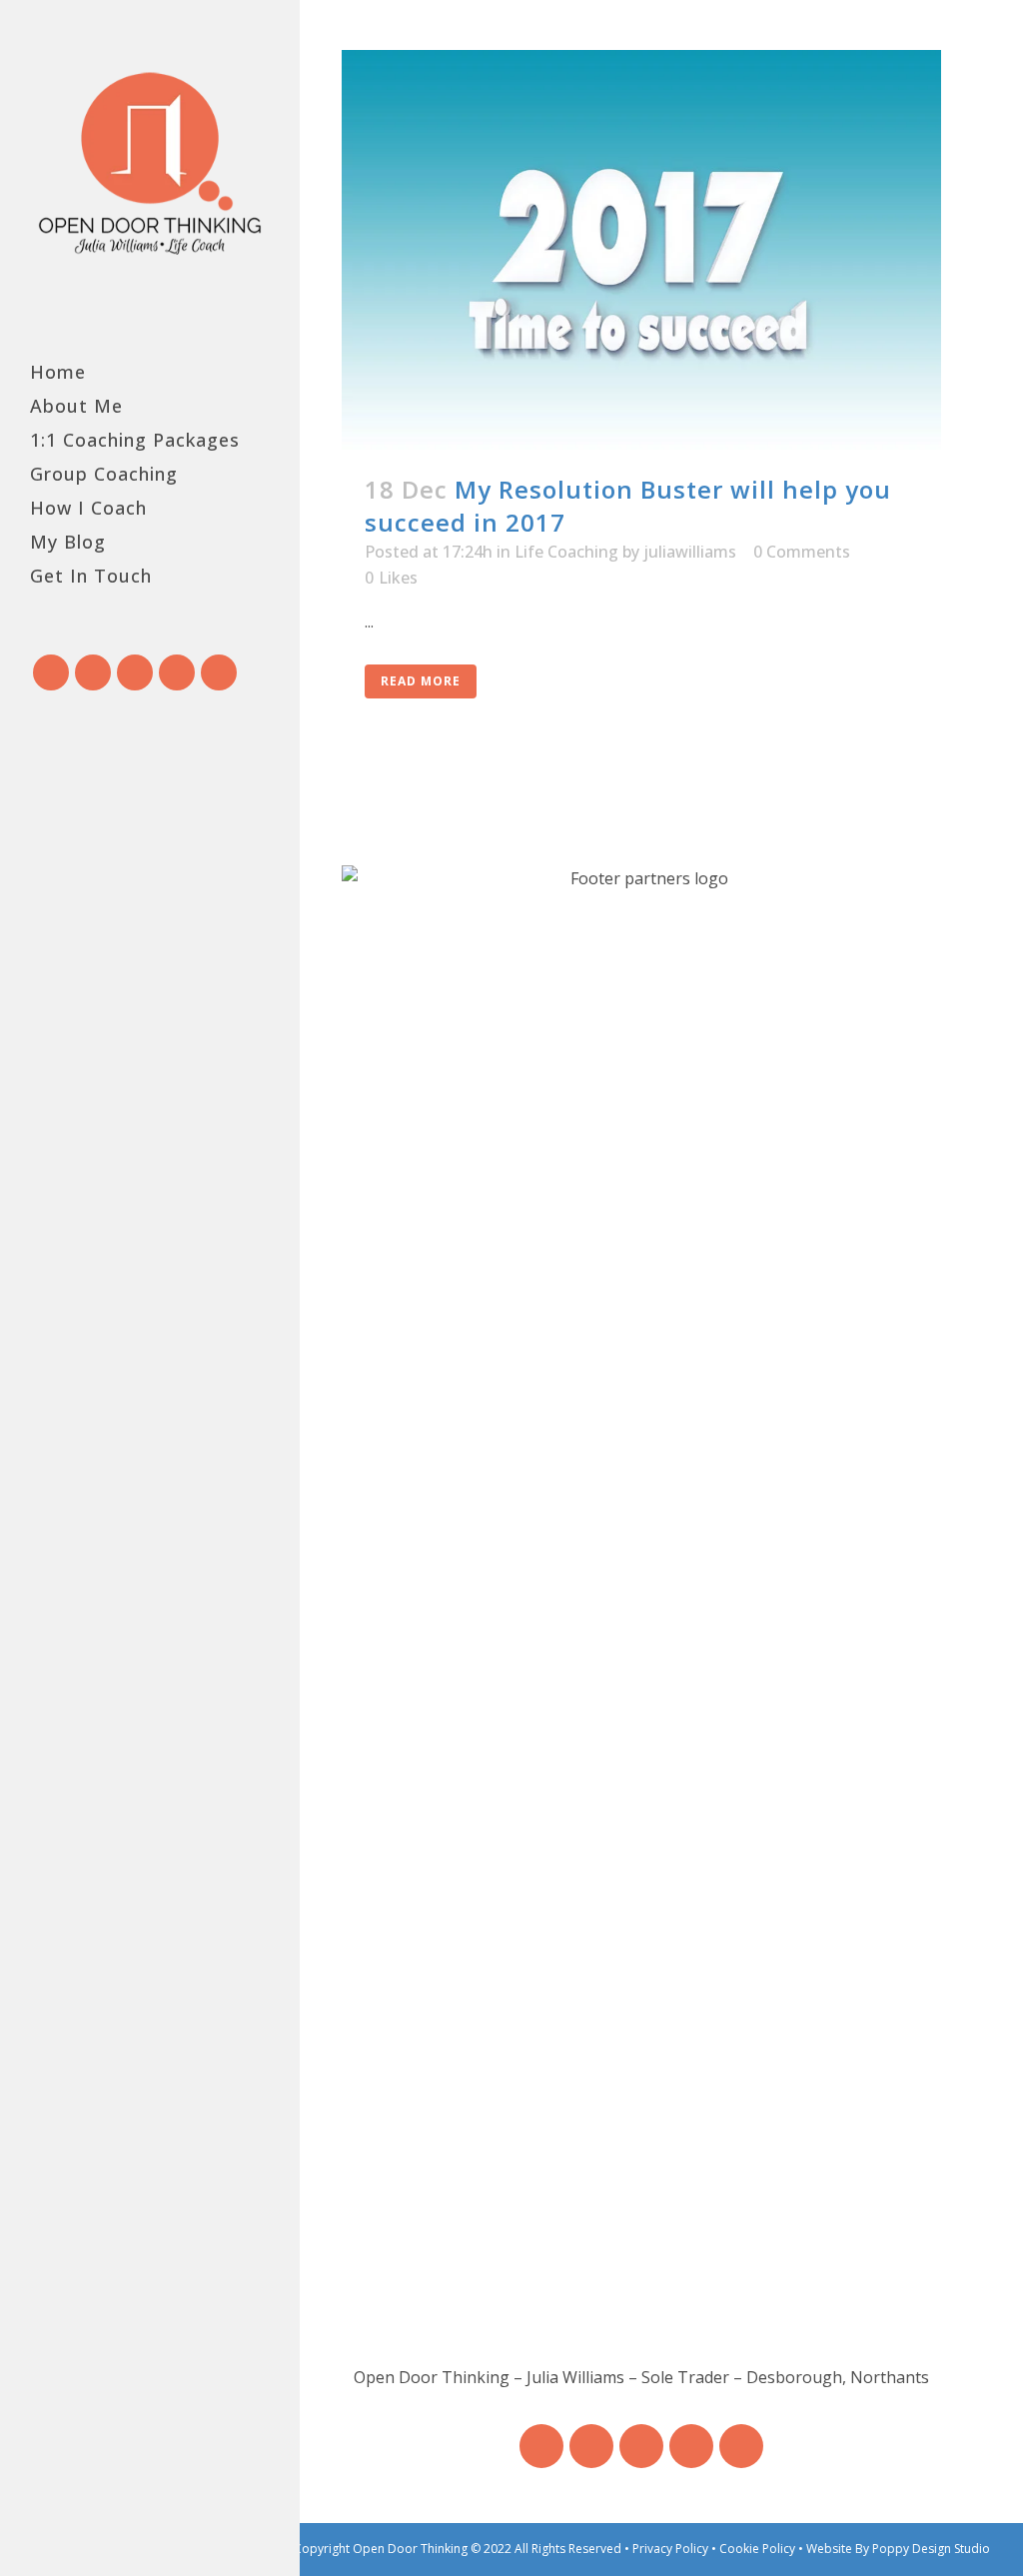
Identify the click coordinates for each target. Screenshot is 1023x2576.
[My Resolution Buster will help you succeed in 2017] (641, 250)
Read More (421, 681)
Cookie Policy (759, 2549)
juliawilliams (690, 552)
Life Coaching (566, 552)
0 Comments (802, 552)
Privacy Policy (672, 2549)
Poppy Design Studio (931, 2549)
